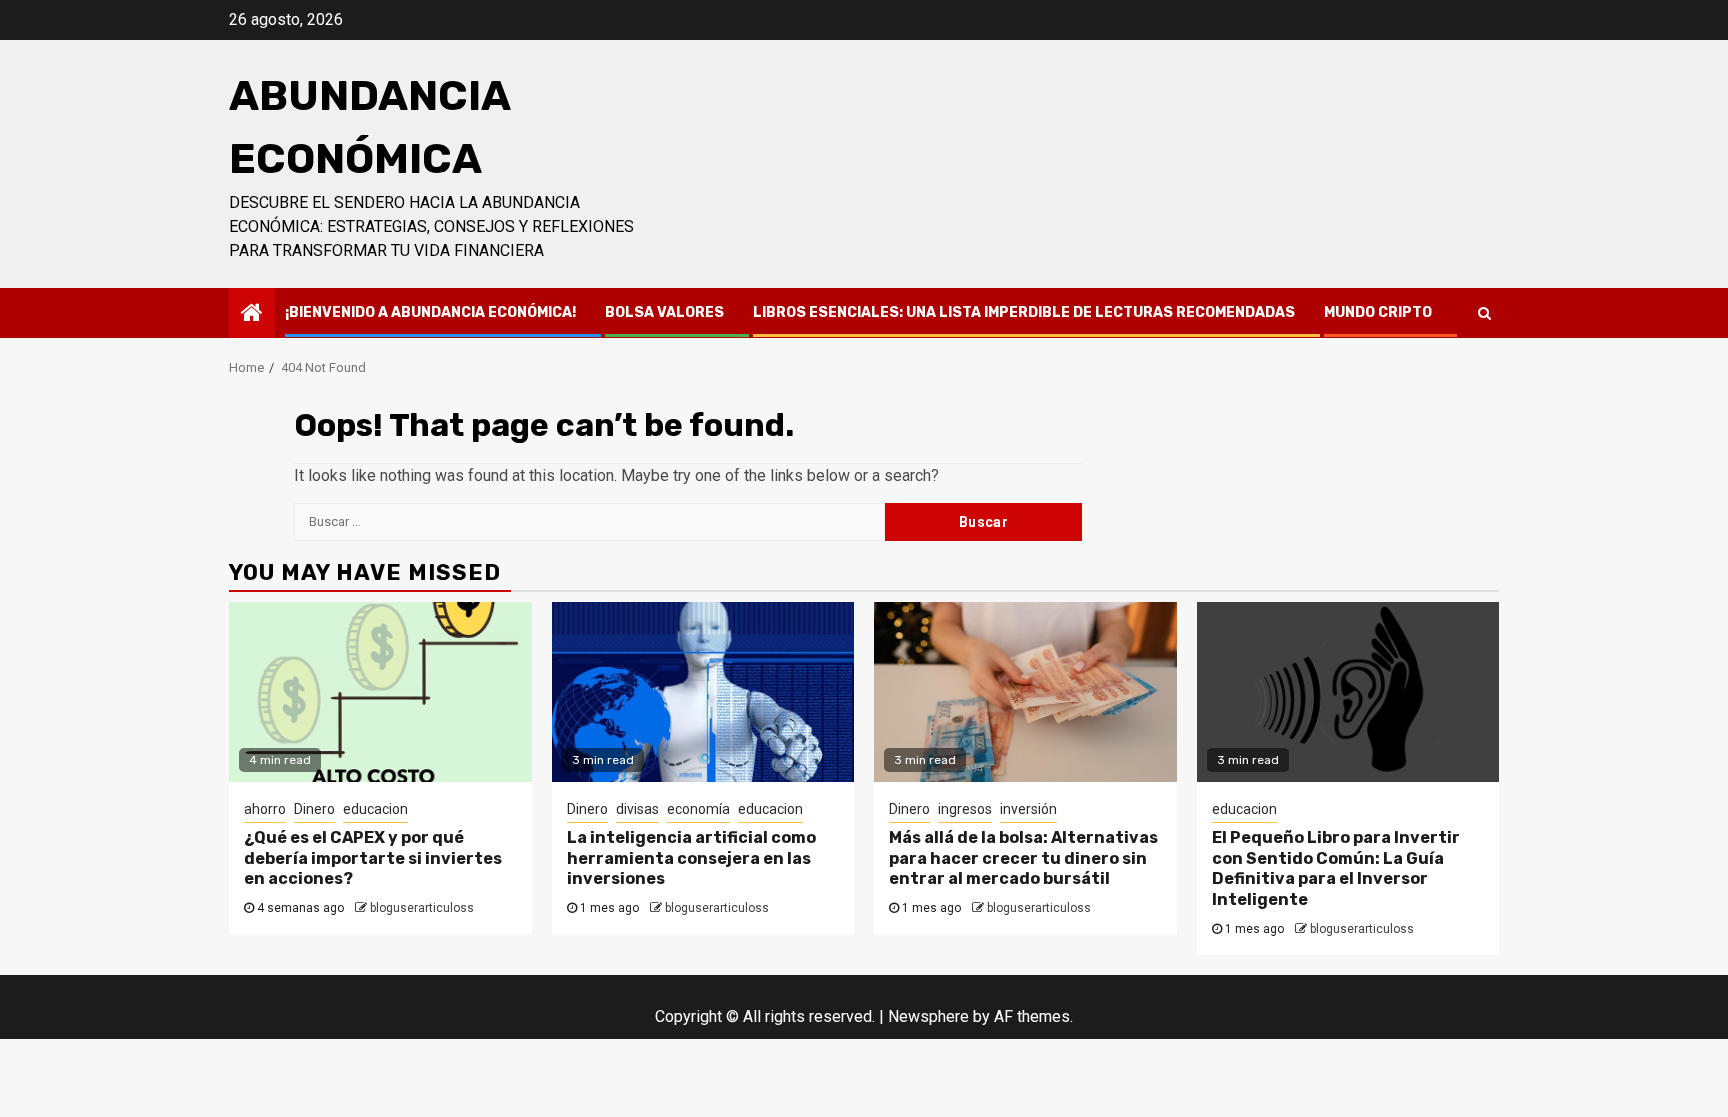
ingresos (965, 809)
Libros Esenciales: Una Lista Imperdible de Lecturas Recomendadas (1024, 312)
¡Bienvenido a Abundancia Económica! (430, 312)
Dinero (314, 809)
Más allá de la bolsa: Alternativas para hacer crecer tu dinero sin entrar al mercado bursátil (1023, 858)
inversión (1028, 809)
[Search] (1484, 313)
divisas (637, 809)
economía (698, 809)
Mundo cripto (1378, 312)
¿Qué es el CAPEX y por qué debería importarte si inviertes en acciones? (373, 858)
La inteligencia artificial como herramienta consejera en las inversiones (691, 858)
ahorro (265, 809)
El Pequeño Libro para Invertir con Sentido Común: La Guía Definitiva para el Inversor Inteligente (1336, 868)
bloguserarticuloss (422, 908)
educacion (375, 809)
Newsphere (928, 1016)
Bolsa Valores (664, 312)
